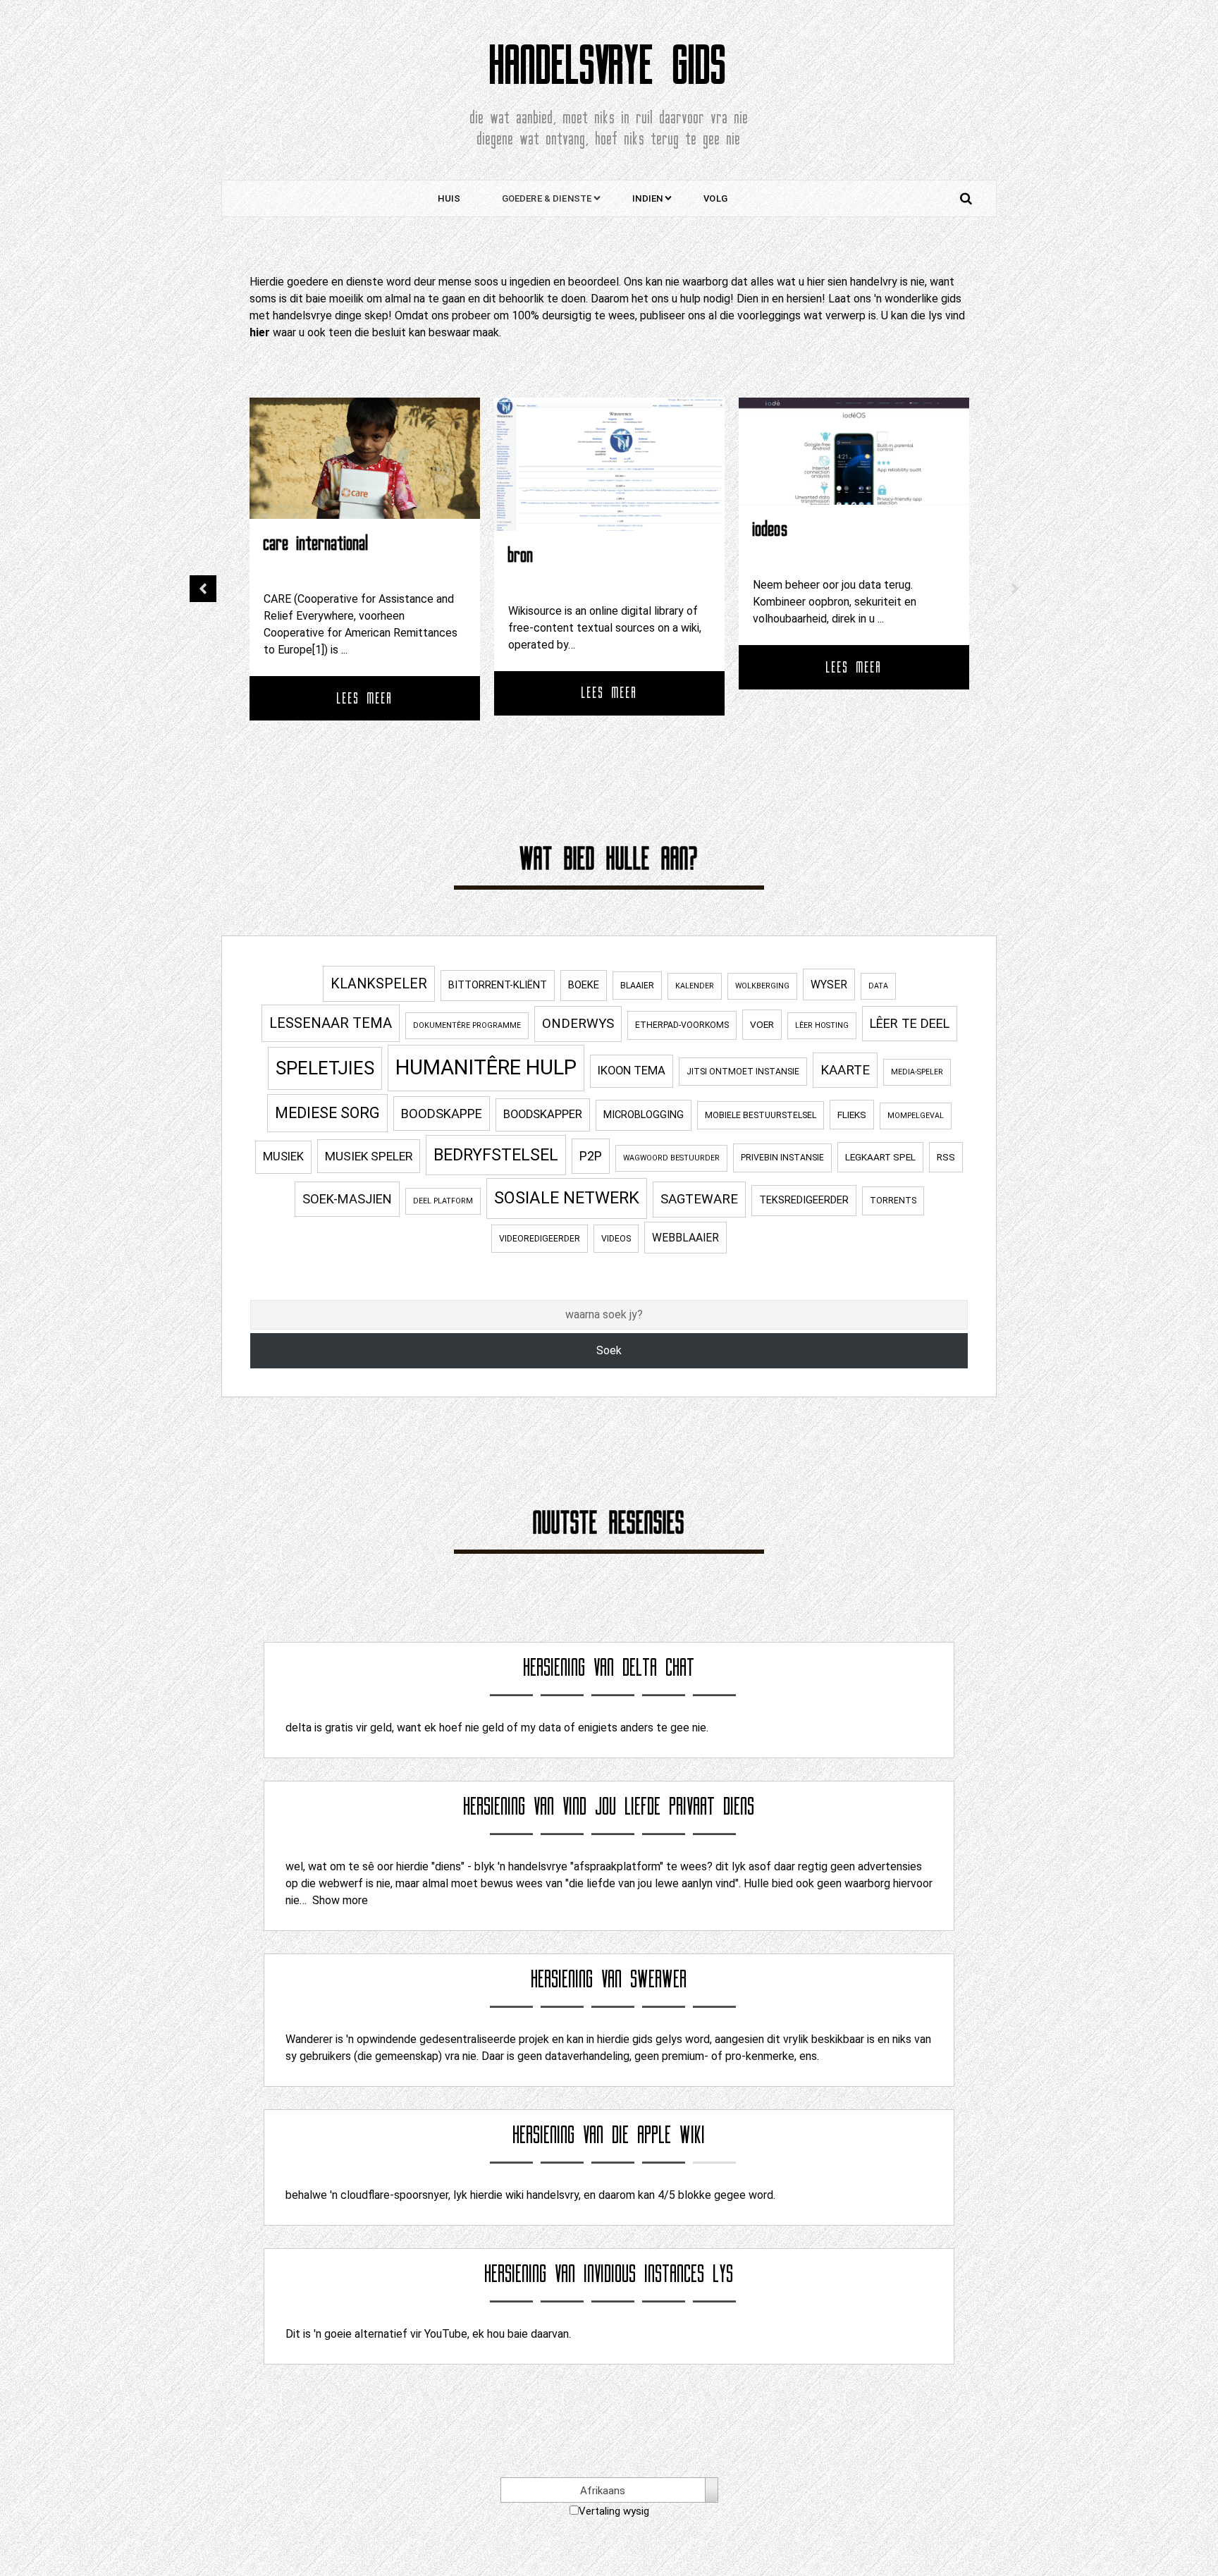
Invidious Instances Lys (659, 2274)
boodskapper (543, 1114)
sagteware (699, 1199)
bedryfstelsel (496, 1155)
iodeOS (526, 529)
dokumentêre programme (467, 1025)
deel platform (443, 1201)
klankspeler (379, 984)
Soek (609, 1350)
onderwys (578, 1024)
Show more (340, 1900)
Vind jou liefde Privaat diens (659, 1807)
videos (616, 1239)
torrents (893, 1201)
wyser (829, 985)
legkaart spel (880, 1157)
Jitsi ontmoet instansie (743, 1072)
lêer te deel (910, 1023)
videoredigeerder (540, 1239)
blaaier (637, 986)
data (878, 986)
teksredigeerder (804, 1200)
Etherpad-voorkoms (682, 1025)
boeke (584, 985)
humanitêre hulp (486, 1067)
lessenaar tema (331, 1023)
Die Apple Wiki (659, 2135)
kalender (695, 986)
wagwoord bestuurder (671, 1158)
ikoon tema (632, 1071)
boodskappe (442, 1114)
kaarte (845, 1070)
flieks (852, 1115)
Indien (647, 198)
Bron (276, 555)
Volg (715, 198)
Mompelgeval (916, 1116)
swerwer (659, 1979)
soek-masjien (347, 1199)
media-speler (917, 1072)
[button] (203, 589)
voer (762, 1024)
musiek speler (369, 1156)
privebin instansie (782, 1158)
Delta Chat (659, 1668)
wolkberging (762, 986)
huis (449, 198)
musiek (283, 1157)
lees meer (365, 693)
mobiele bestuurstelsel (761, 1115)
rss (946, 1157)
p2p (591, 1156)
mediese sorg (327, 1113)
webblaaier (685, 1238)
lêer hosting (822, 1025)
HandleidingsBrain (800, 531)
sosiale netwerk (567, 1198)
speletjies (325, 1068)
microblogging (644, 1115)
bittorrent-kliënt (498, 985)
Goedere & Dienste (547, 198)
